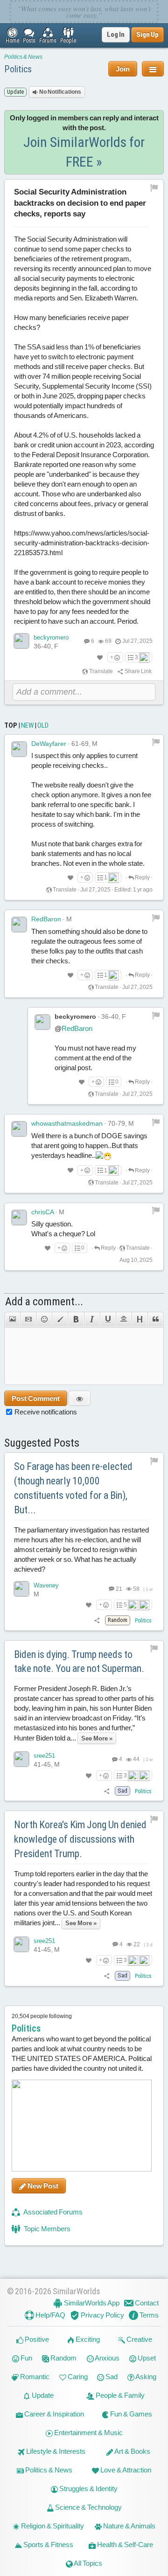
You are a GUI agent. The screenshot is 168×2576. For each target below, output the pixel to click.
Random (63, 2358)
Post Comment (36, 1398)
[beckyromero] (21, 641)
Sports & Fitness (48, 2545)
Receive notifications (46, 1412)
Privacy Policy (102, 2315)
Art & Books (132, 2451)
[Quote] (156, 1320)
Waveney (46, 1585)
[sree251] (21, 1759)
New (27, 725)
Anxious (107, 2358)
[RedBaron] (19, 925)
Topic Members (46, 2229)
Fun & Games (130, 2414)
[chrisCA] (19, 1218)
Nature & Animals (129, 2526)
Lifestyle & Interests (55, 2451)
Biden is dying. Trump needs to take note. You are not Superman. (79, 1662)
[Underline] (108, 1320)
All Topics (87, 2563)
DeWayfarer (49, 744)
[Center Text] (124, 1320)
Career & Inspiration (53, 2414)
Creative (139, 2339)
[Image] (12, 1320)
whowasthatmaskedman (67, 1123)
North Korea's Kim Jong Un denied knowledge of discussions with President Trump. (80, 1839)
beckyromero (51, 637)
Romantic (34, 2377)
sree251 (44, 1756)
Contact (146, 2303)
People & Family (119, 2395)
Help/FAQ (50, 2315)
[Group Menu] (153, 69)
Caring (77, 2377)
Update (42, 2395)
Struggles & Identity (88, 2489)
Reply (142, 877)
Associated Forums (52, 2212)
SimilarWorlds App (91, 2303)
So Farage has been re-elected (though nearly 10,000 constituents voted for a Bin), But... (73, 1488)
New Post (42, 2186)
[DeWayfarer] (19, 749)
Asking (145, 2377)
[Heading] (140, 1320)
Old (43, 725)
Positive (36, 2339)
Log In (116, 35)
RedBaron (46, 919)
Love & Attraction (125, 2470)
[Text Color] (60, 1320)
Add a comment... (44, 1302)
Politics (18, 69)
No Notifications (60, 92)
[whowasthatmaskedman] (19, 1129)
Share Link (138, 671)
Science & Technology (88, 2507)
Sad (111, 2377)
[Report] (156, 742)
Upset (146, 2358)
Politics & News (23, 57)
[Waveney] (21, 1589)
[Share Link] (97, 1620)
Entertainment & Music (88, 2433)
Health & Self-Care (124, 2545)
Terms (148, 2315)
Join (123, 69)
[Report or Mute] (154, 188)
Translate (101, 671)
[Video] (28, 1320)
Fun (26, 2358)
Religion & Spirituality (52, 2526)
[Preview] (80, 1398)
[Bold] (76, 1320)
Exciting (87, 2339)
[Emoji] (44, 1320)
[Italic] (92, 1320)
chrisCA (42, 1212)
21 (119, 1589)
